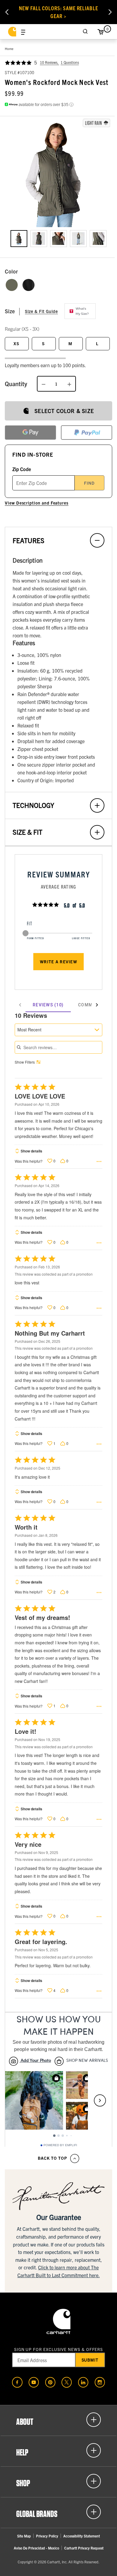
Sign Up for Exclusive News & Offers (59, 2349)
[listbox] (58, 243)
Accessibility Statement (82, 2536)
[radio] (12, 285)
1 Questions (70, 62)
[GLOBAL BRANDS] (58, 2512)
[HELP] (58, 2450)
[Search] (85, 32)
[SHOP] (58, 2481)
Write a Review (58, 961)
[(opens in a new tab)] (17, 2382)
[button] (58, 173)
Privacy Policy (47, 2536)
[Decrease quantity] (43, 384)
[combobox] (58, 1030)
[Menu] (23, 32)
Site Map (24, 2536)
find (89, 483)
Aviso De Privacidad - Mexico (36, 2548)
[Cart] (100, 32)
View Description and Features (37, 503)
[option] (19, 239)
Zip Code (22, 469)
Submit (90, 2360)
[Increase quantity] (69, 384)
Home (9, 48)
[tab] (48, 1005)
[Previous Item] (7, 12)
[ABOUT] (58, 2420)
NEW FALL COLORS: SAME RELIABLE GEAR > (58, 12)
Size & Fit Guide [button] (41, 311)
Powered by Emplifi (60, 2145)
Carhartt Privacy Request (84, 2548)
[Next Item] (110, 12)
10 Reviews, (49, 62)
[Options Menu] (99, 1161)
